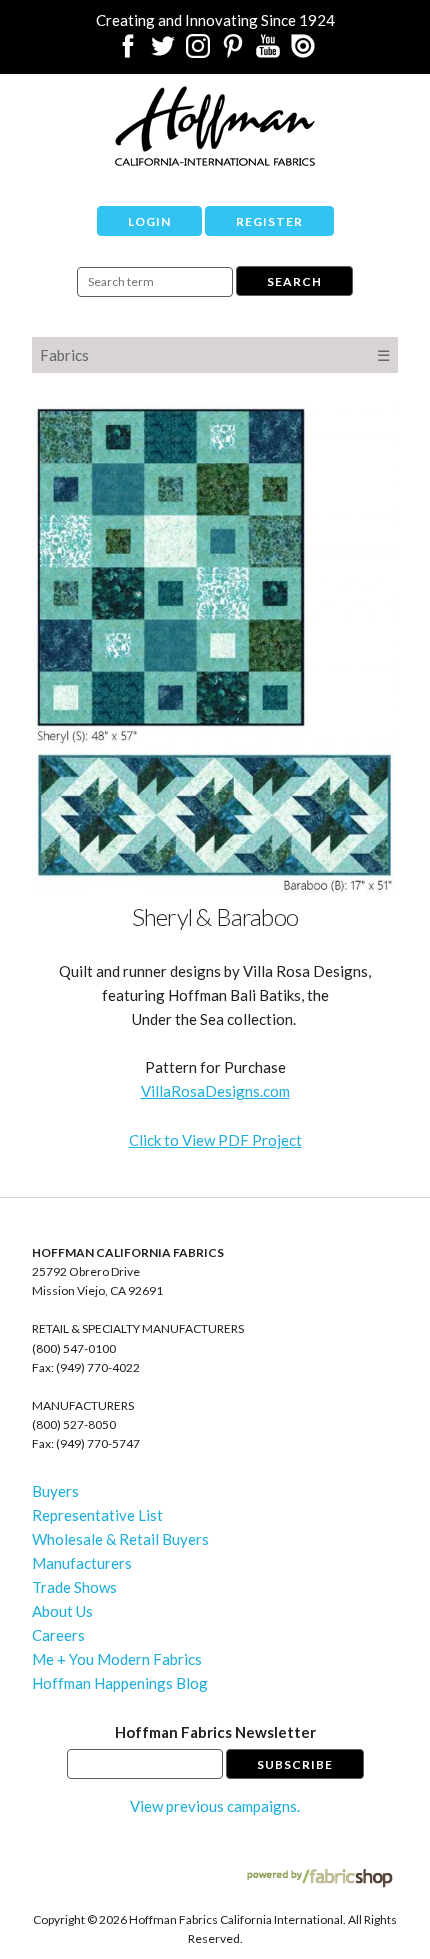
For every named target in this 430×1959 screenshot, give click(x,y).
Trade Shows (74, 1587)
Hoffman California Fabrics (215, 126)
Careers (58, 1635)
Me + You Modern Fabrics (117, 1659)
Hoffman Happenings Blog (120, 1683)
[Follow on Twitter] (163, 52)
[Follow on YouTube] (268, 52)
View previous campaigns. (215, 1806)
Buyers (55, 1491)
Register (269, 221)
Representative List (97, 1515)
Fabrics (64, 355)
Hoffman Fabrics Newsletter (215, 1732)
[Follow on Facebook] (128, 52)
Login (149, 221)
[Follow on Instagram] (198, 52)
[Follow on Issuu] (303, 52)
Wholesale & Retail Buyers (120, 1539)
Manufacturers (82, 1563)
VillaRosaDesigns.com (215, 1091)
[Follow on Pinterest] (233, 52)
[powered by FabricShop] (319, 1878)
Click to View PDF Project (215, 1140)
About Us (62, 1611)
